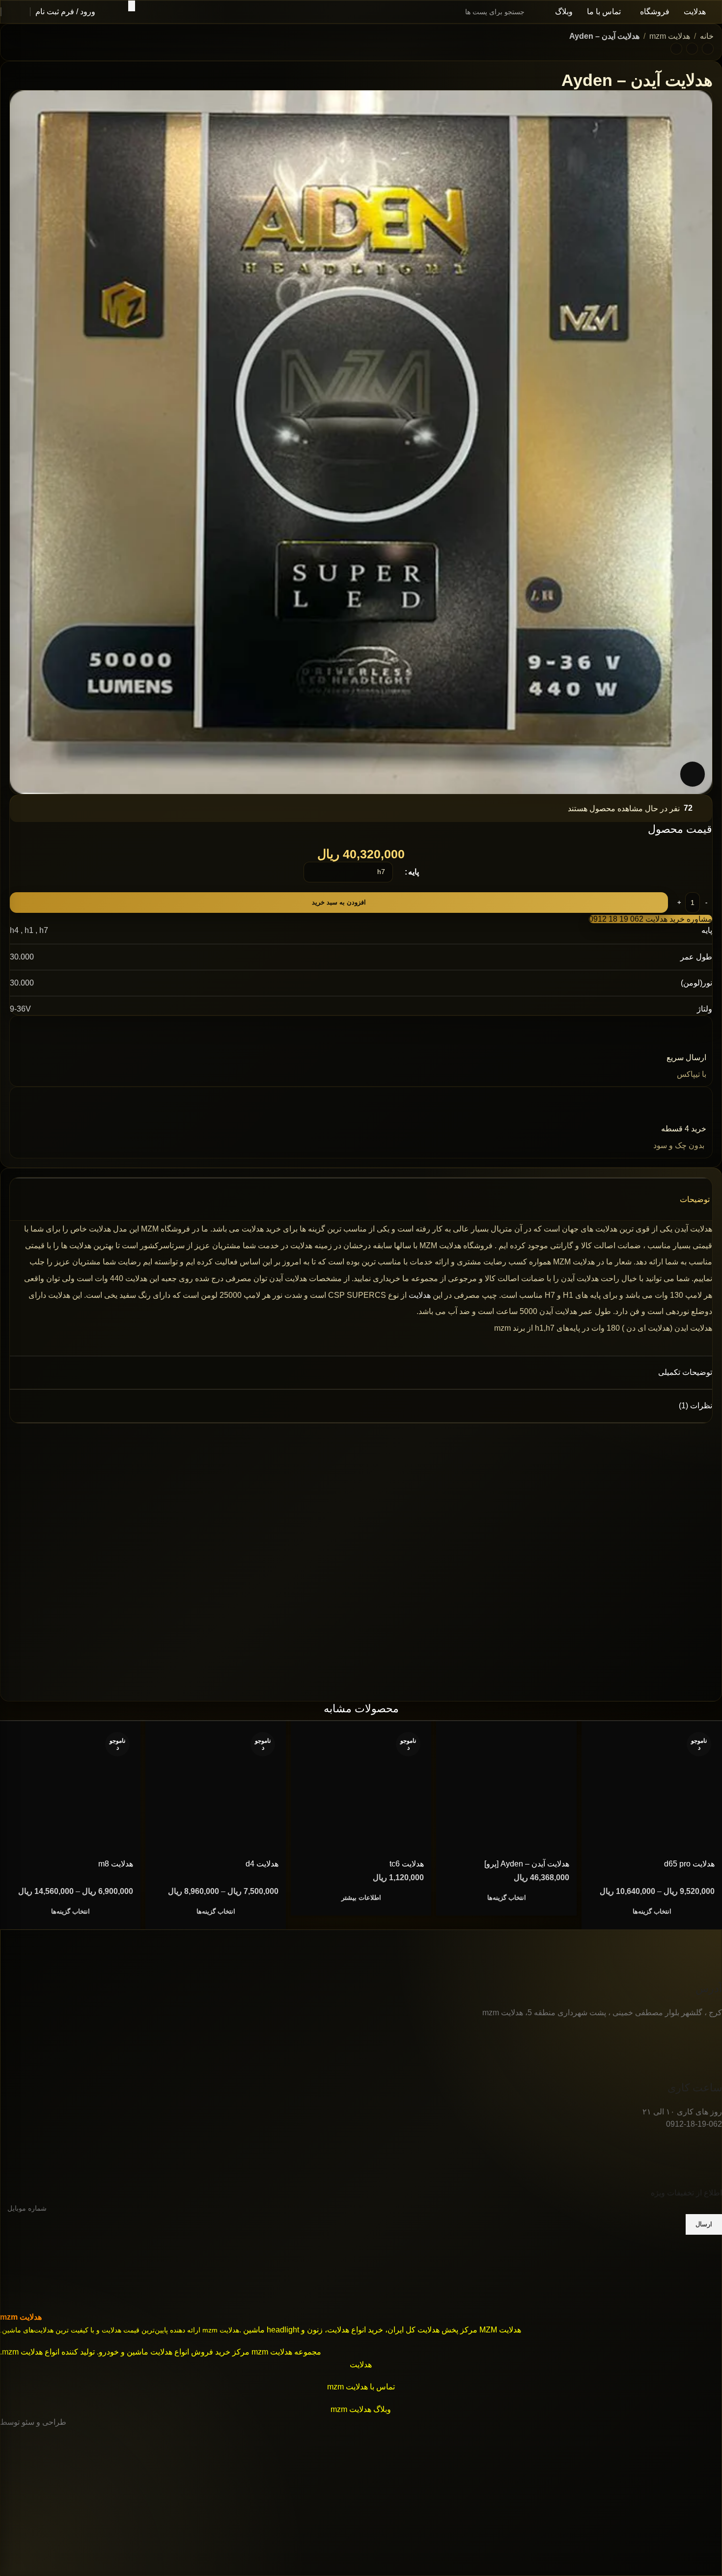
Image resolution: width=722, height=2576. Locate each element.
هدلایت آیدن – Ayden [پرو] (527, 1864)
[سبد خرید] (16, 12)
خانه (707, 36)
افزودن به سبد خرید (339, 902)
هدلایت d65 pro (689, 1864)
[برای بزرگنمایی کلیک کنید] (693, 774)
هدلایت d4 (262, 1864)
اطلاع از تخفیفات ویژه (686, 2193)
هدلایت (420, 1295)
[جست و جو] (132, 6)
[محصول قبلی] (708, 49)
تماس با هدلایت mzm (361, 2387)
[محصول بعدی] (676, 49)
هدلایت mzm (670, 36)
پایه (414, 872)
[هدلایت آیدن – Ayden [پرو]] (506, 1791)
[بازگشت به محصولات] (692, 49)
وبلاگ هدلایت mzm (361, 2409)
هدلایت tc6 (407, 1864)
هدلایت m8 (116, 1864)
